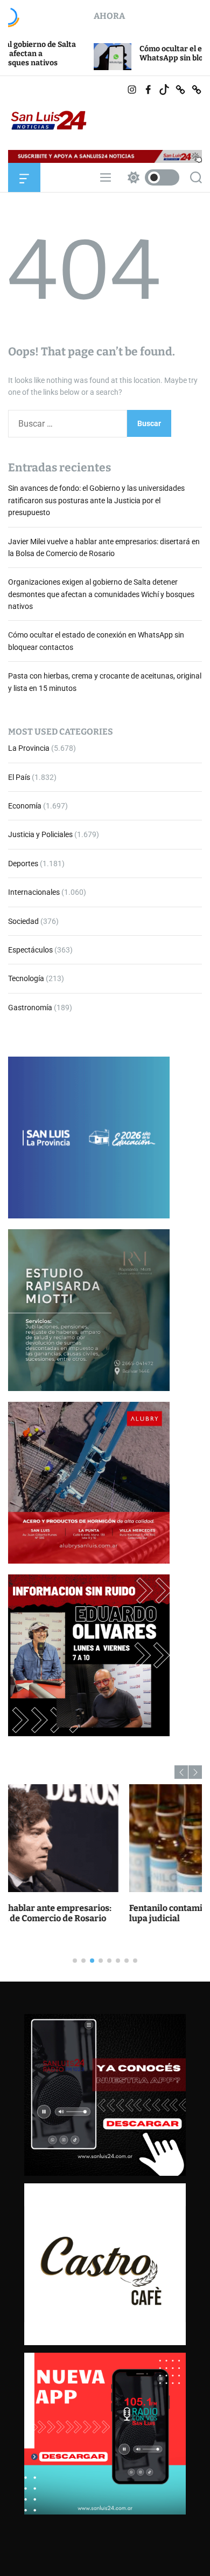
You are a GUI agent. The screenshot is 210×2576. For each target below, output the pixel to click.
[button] (181, 1772)
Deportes (23, 864)
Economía (25, 806)
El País (19, 777)
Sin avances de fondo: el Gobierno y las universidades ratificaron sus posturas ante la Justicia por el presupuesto (96, 500)
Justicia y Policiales (40, 834)
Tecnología (26, 978)
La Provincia (29, 748)
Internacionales (34, 892)
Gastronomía (30, 1008)
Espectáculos (30, 950)
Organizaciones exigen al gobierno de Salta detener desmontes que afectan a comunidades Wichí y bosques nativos (101, 594)
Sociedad (23, 921)
